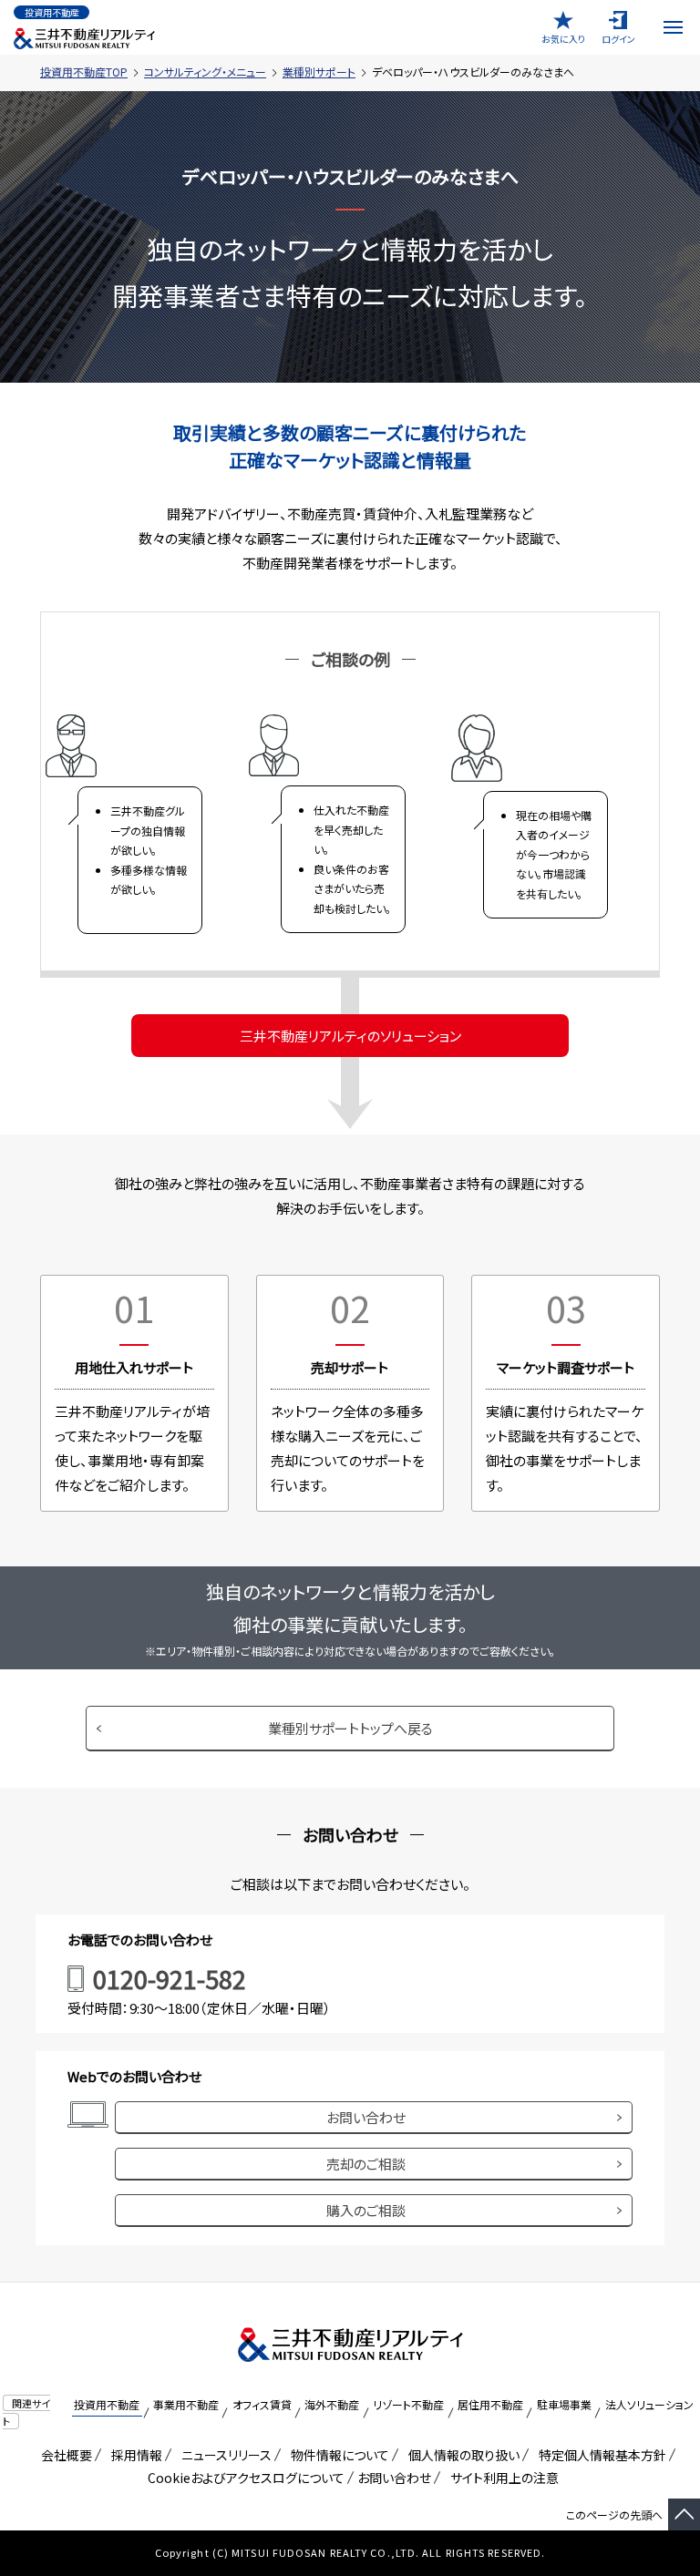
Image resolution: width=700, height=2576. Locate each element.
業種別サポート (319, 72)
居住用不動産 (490, 2404)
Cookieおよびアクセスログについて (243, 2478)
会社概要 (63, 2455)
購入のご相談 (366, 2210)
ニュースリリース (223, 2455)
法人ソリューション (649, 2404)
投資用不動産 (107, 2404)
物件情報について (337, 2455)
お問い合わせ (366, 2117)
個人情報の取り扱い (461, 2455)
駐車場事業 (564, 2404)
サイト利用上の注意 (501, 2478)
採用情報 (134, 2455)
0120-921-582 (170, 1979)
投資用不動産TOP (84, 72)
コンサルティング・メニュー (205, 72)
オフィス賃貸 (262, 2404)
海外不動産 (332, 2404)
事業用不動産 (186, 2404)
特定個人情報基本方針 (599, 2455)
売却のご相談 (366, 2164)
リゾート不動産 (408, 2404)
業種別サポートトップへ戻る (350, 1728)
